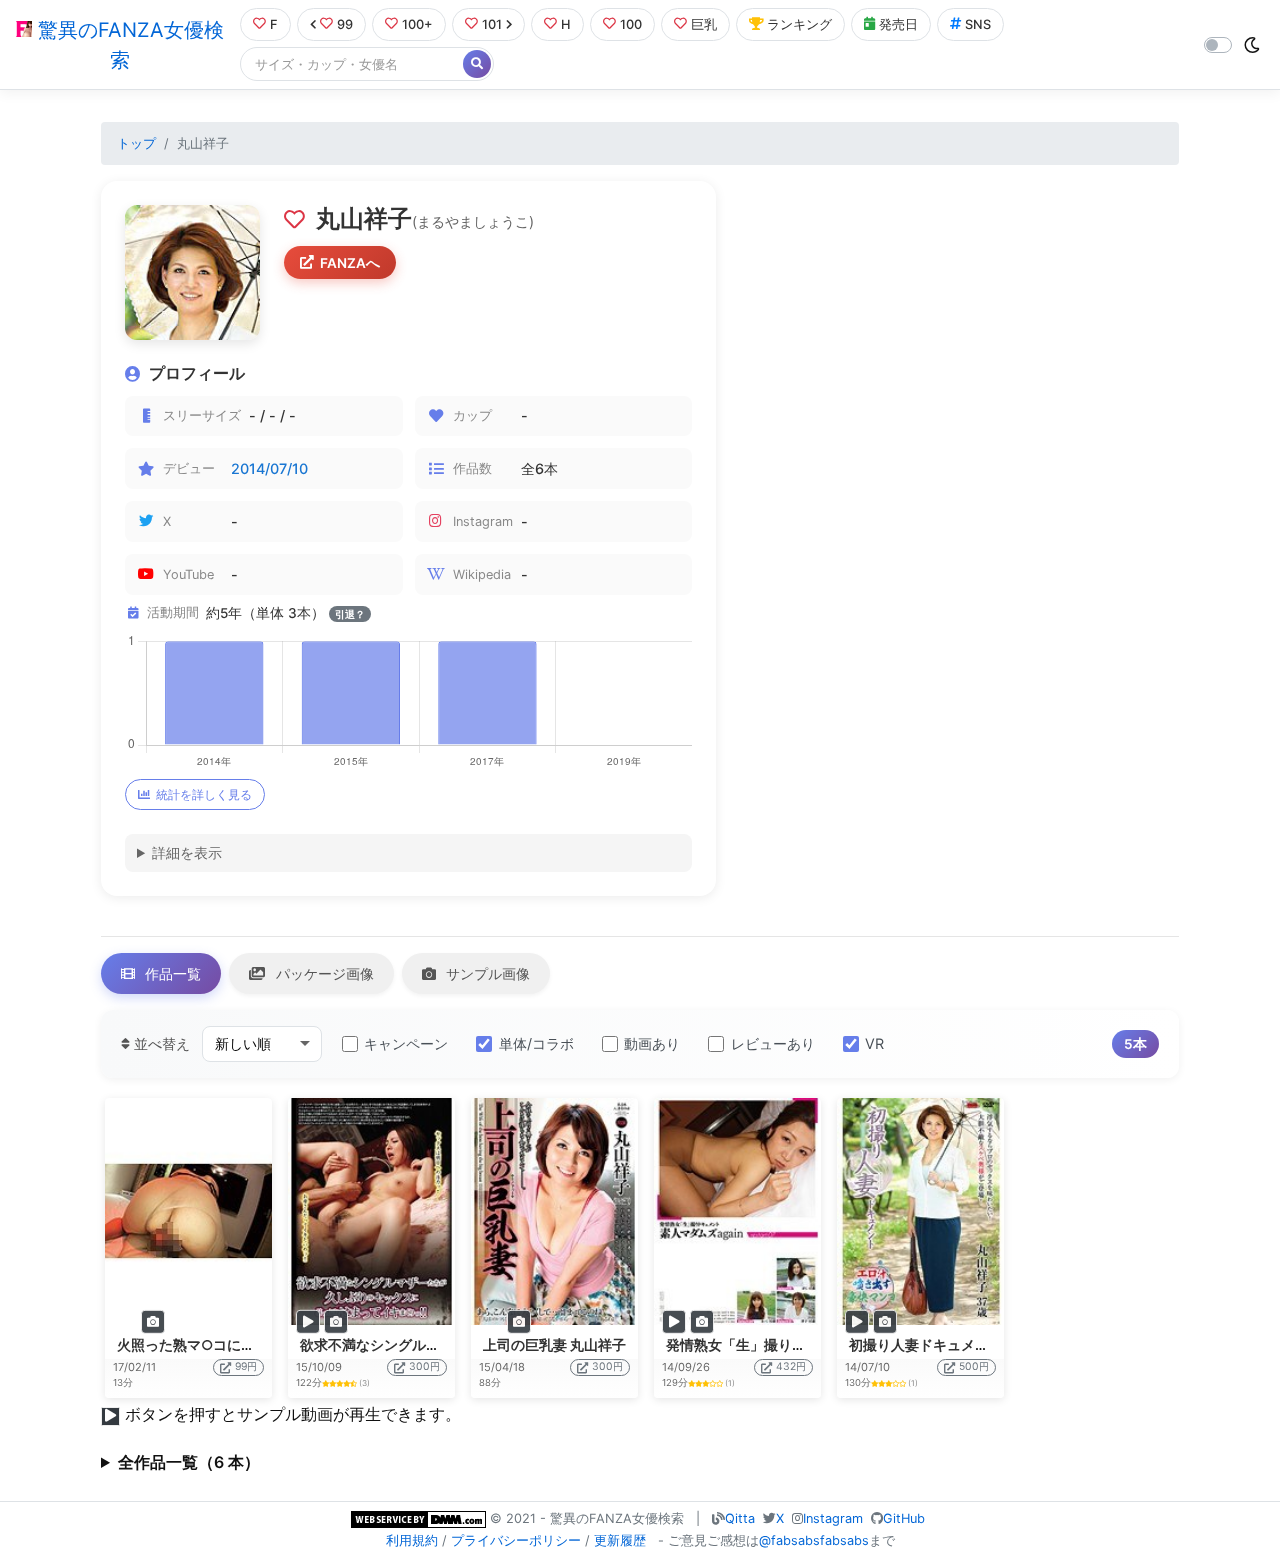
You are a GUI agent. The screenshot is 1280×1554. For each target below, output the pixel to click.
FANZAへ (350, 263)
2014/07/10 (269, 468)
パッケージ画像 (323, 973)
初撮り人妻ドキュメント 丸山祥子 (955, 1345)
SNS (978, 24)
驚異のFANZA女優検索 (128, 45)
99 (345, 24)
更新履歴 (620, 1540)
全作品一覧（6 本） (189, 1462)
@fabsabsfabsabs (814, 1540)
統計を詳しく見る (204, 794)
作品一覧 (171, 973)
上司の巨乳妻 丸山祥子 (554, 1345)
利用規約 (412, 1540)
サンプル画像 (486, 973)
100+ (417, 24)
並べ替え (160, 1043)
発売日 (898, 24)
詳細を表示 (187, 852)
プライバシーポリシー (516, 1540)
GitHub (904, 1518)
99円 (246, 1366)
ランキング (799, 24)
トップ (136, 143)
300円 (424, 1366)
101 (492, 24)
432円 (791, 1366)
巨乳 (704, 24)
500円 (974, 1366)
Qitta (740, 1518)
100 (631, 24)
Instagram (833, 1518)
